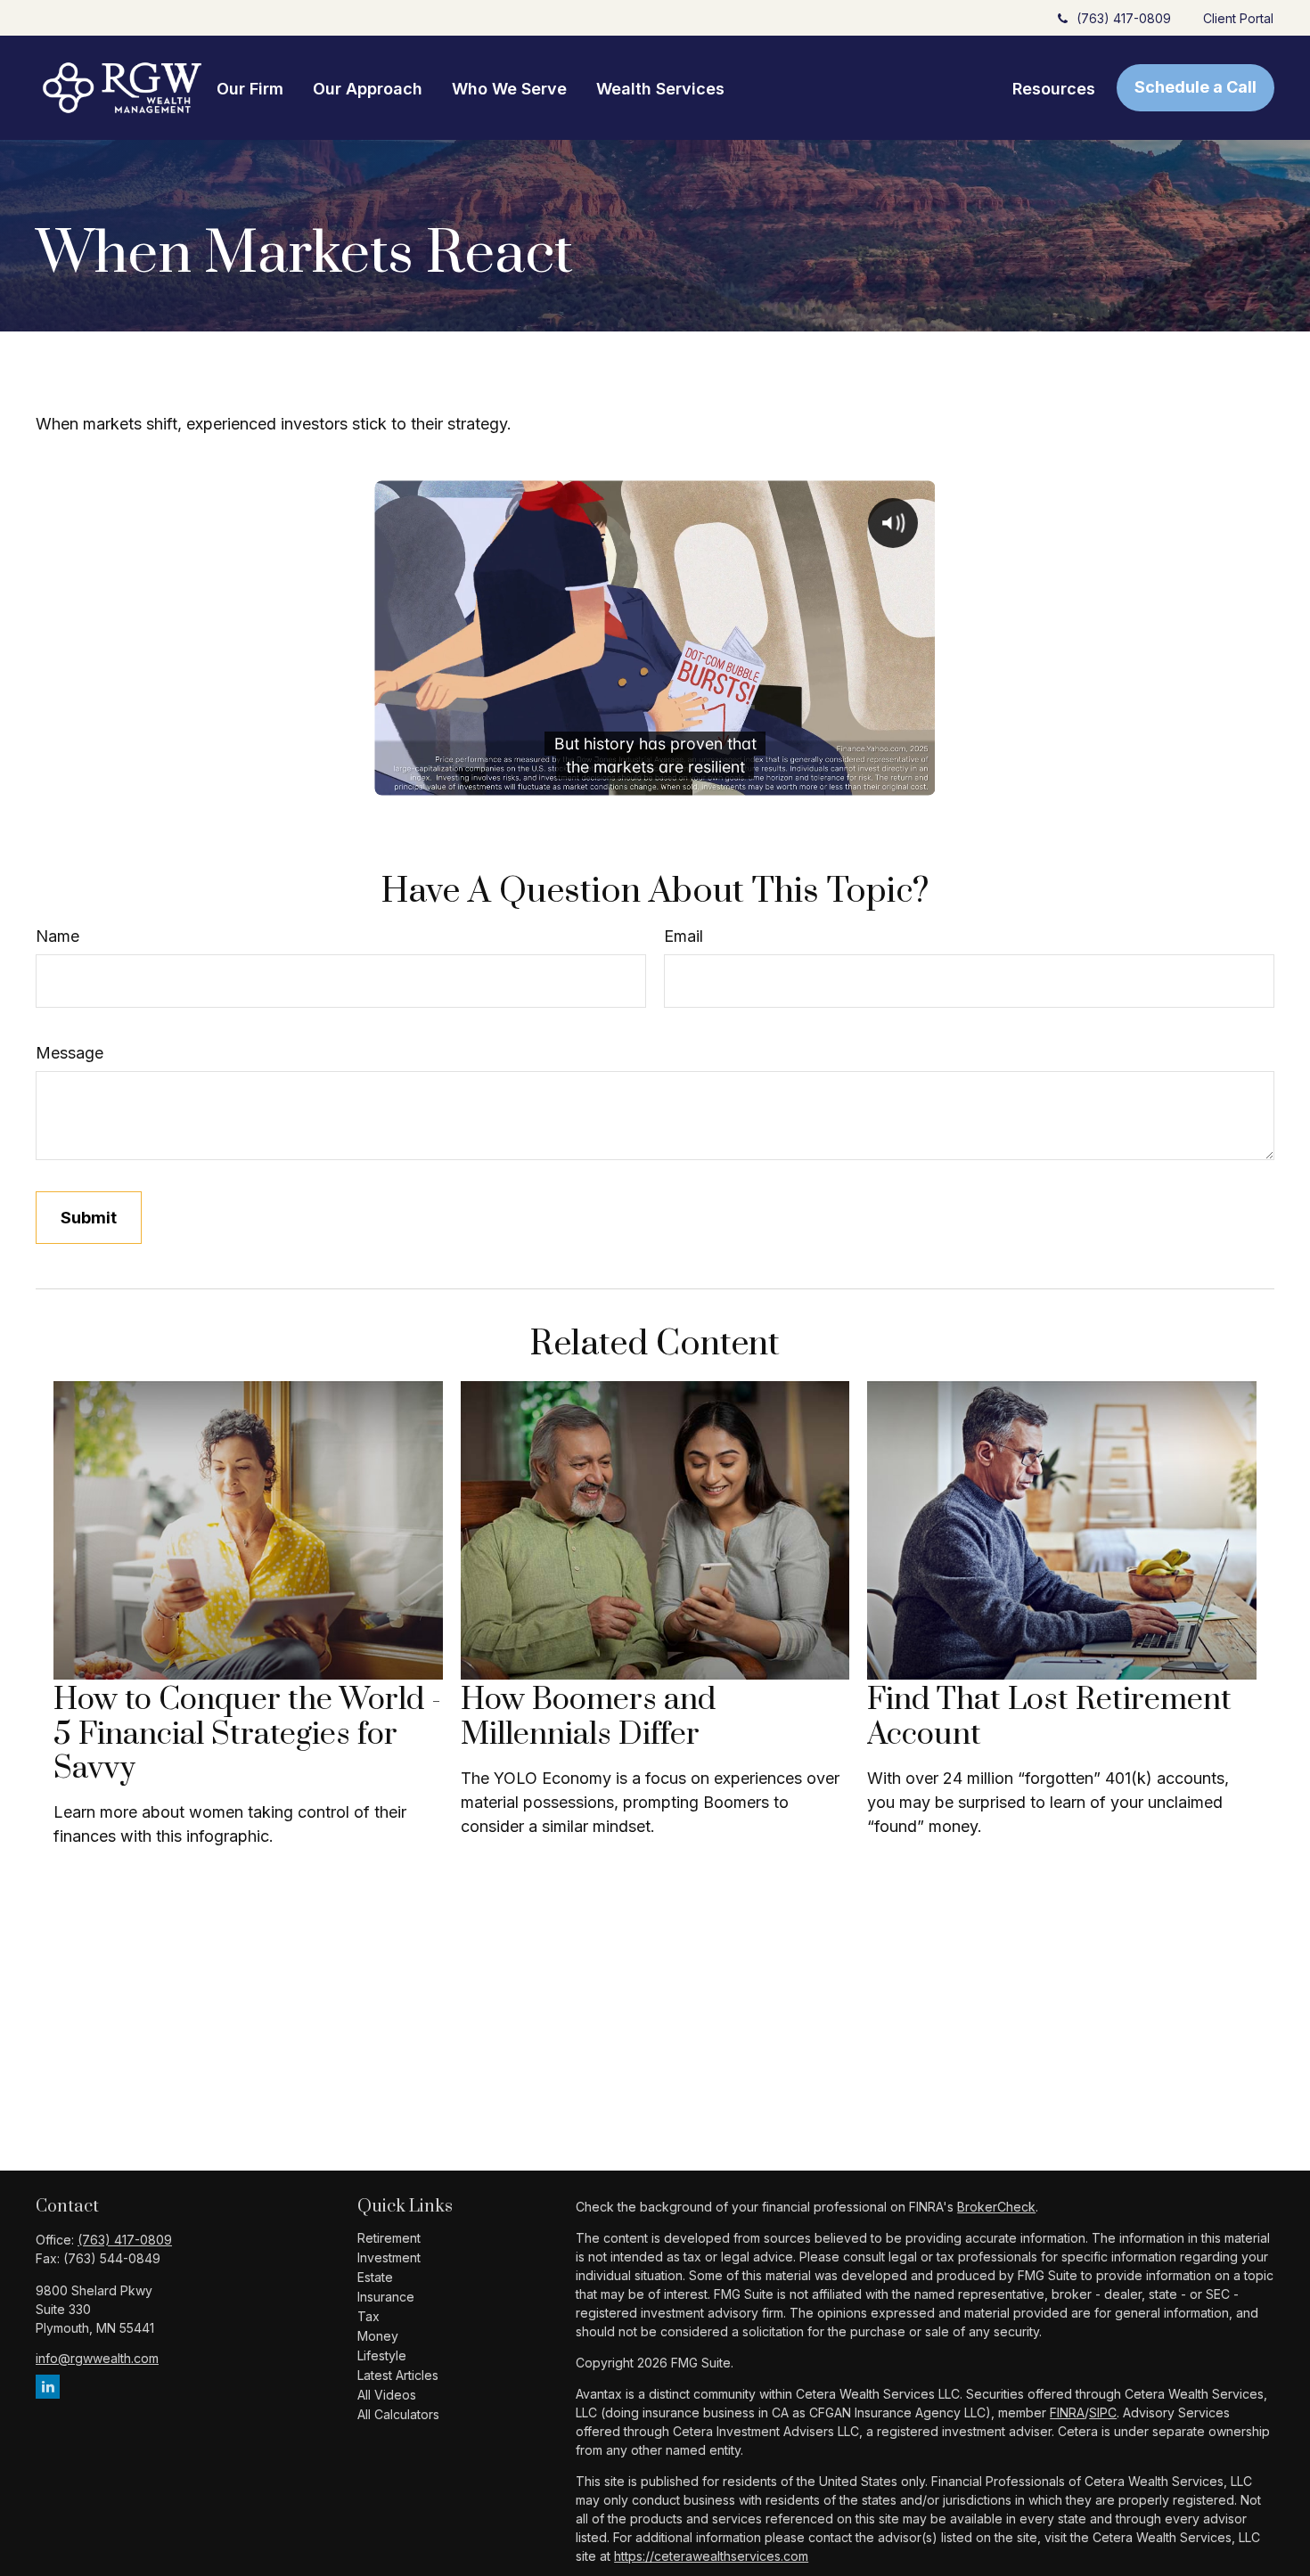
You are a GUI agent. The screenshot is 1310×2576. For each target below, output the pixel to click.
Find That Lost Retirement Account (1049, 1717)
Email (684, 936)
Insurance (386, 2297)
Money (378, 2336)
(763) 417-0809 (1124, 18)
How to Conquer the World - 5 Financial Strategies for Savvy (247, 1734)
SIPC (1103, 2412)
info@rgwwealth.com (97, 2358)
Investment (389, 2257)
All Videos (387, 2395)
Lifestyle (382, 2355)
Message (70, 1053)
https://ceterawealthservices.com (711, 2556)
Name (57, 936)
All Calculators (398, 2414)
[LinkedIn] (48, 2387)
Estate (375, 2277)
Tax (368, 2316)
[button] (250, 88)
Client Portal (1238, 18)
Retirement (389, 2238)
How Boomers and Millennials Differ (588, 1717)
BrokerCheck (996, 2207)
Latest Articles (398, 2375)
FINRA (1067, 2412)
